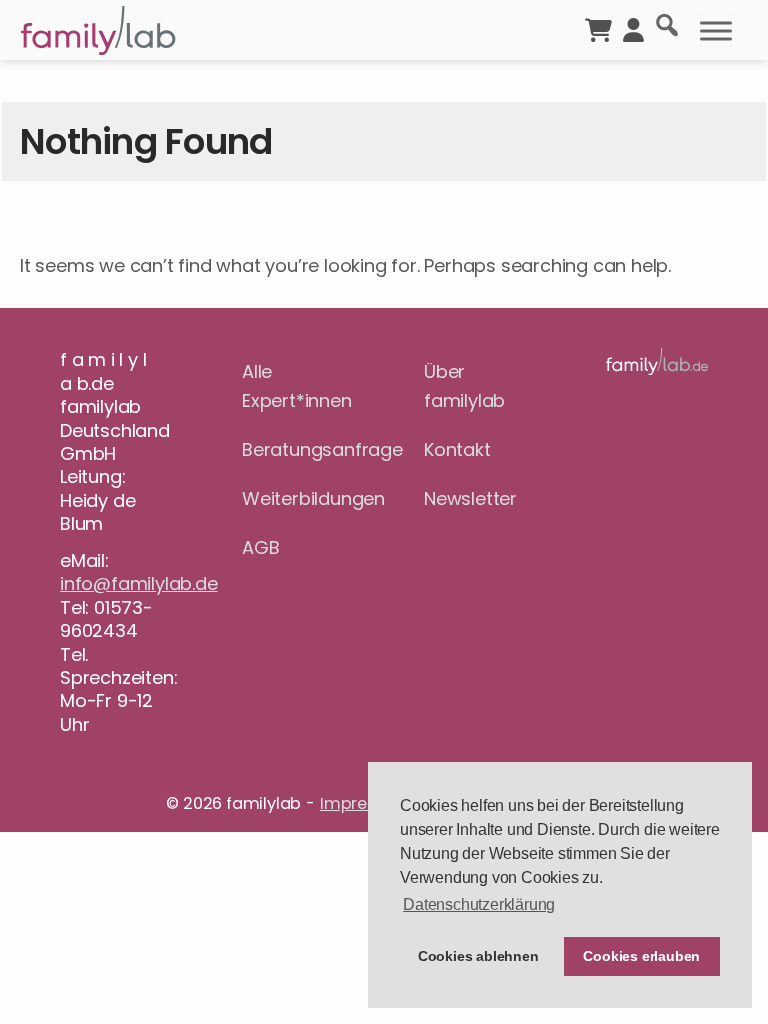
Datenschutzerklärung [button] (479, 904)
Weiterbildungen (293, 498)
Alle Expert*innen (293, 386)
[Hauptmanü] (716, 31)
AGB (260, 547)
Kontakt (457, 449)
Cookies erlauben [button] (641, 956)
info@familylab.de (139, 583)
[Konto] (633, 28)
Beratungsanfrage (293, 449)
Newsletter (470, 498)
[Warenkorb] (598, 28)
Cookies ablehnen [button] (478, 956)
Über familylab (464, 386)
